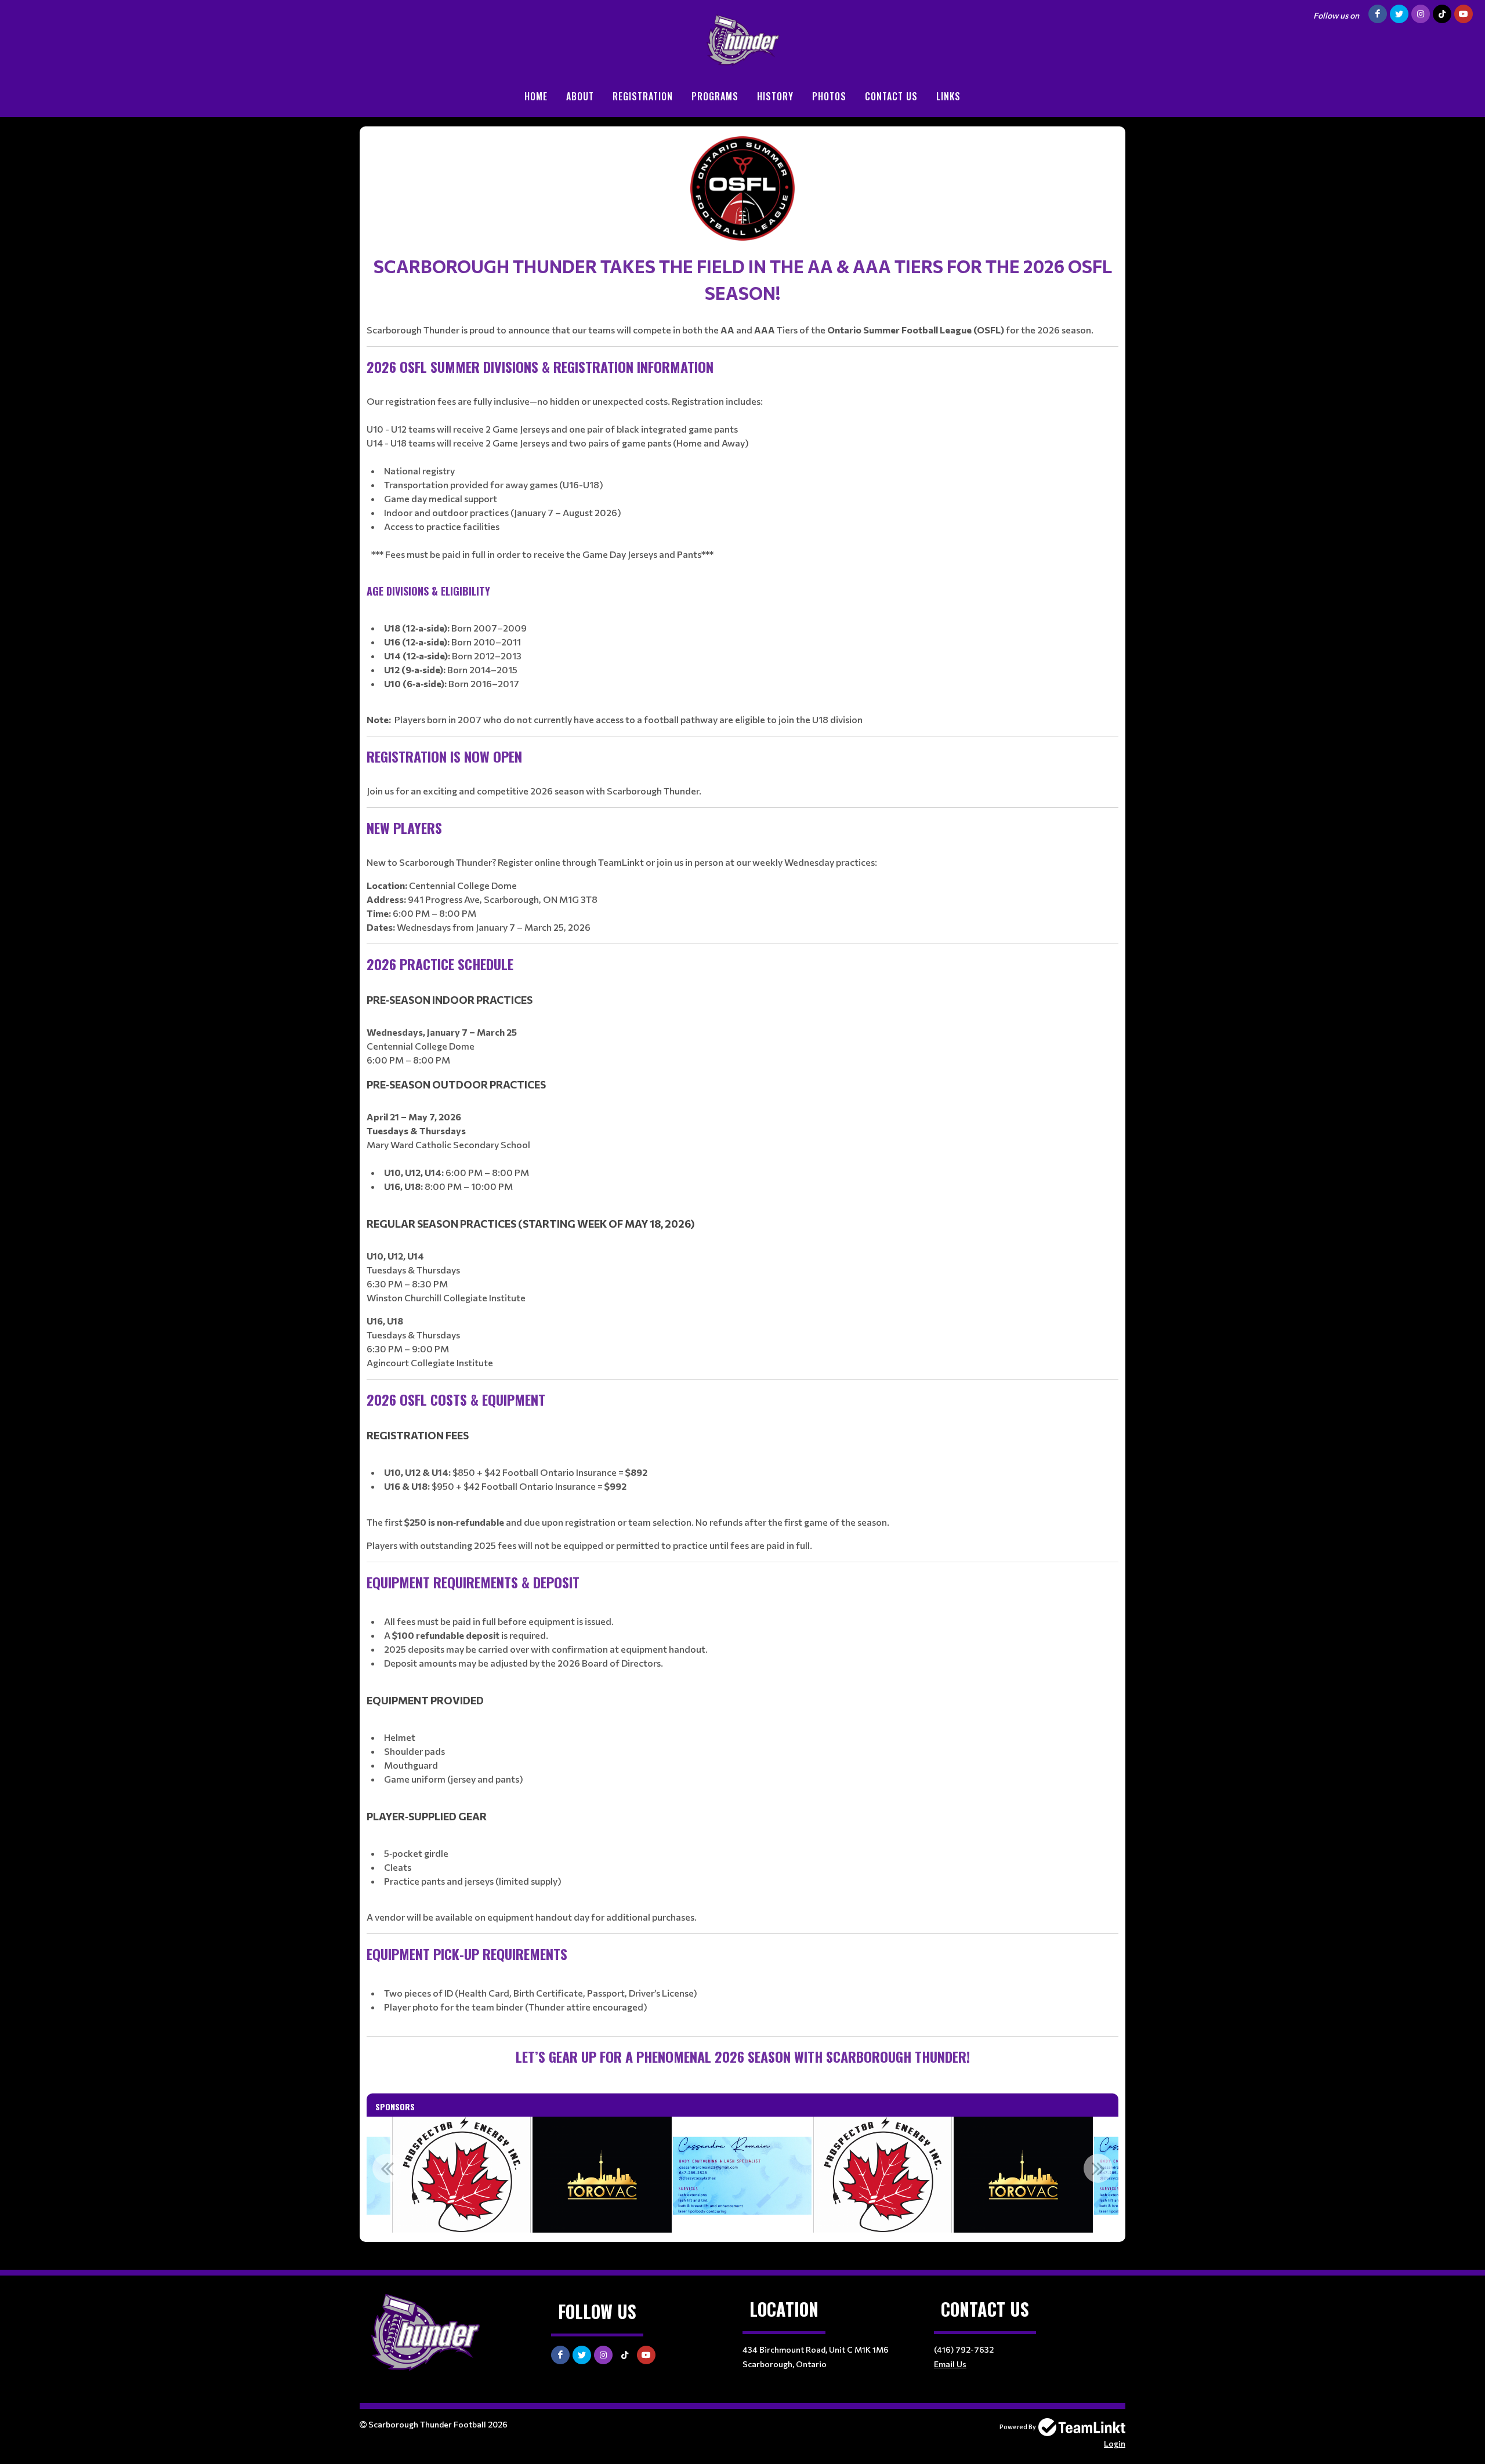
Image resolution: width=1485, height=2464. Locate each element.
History (775, 96)
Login (1115, 2443)
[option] (742, 2175)
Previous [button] (387, 2168)
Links (948, 96)
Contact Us (891, 96)
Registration (643, 96)
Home (536, 96)
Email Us (950, 2364)
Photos (829, 96)
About (580, 96)
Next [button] (1098, 2168)
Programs (715, 96)
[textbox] (742, 1102)
